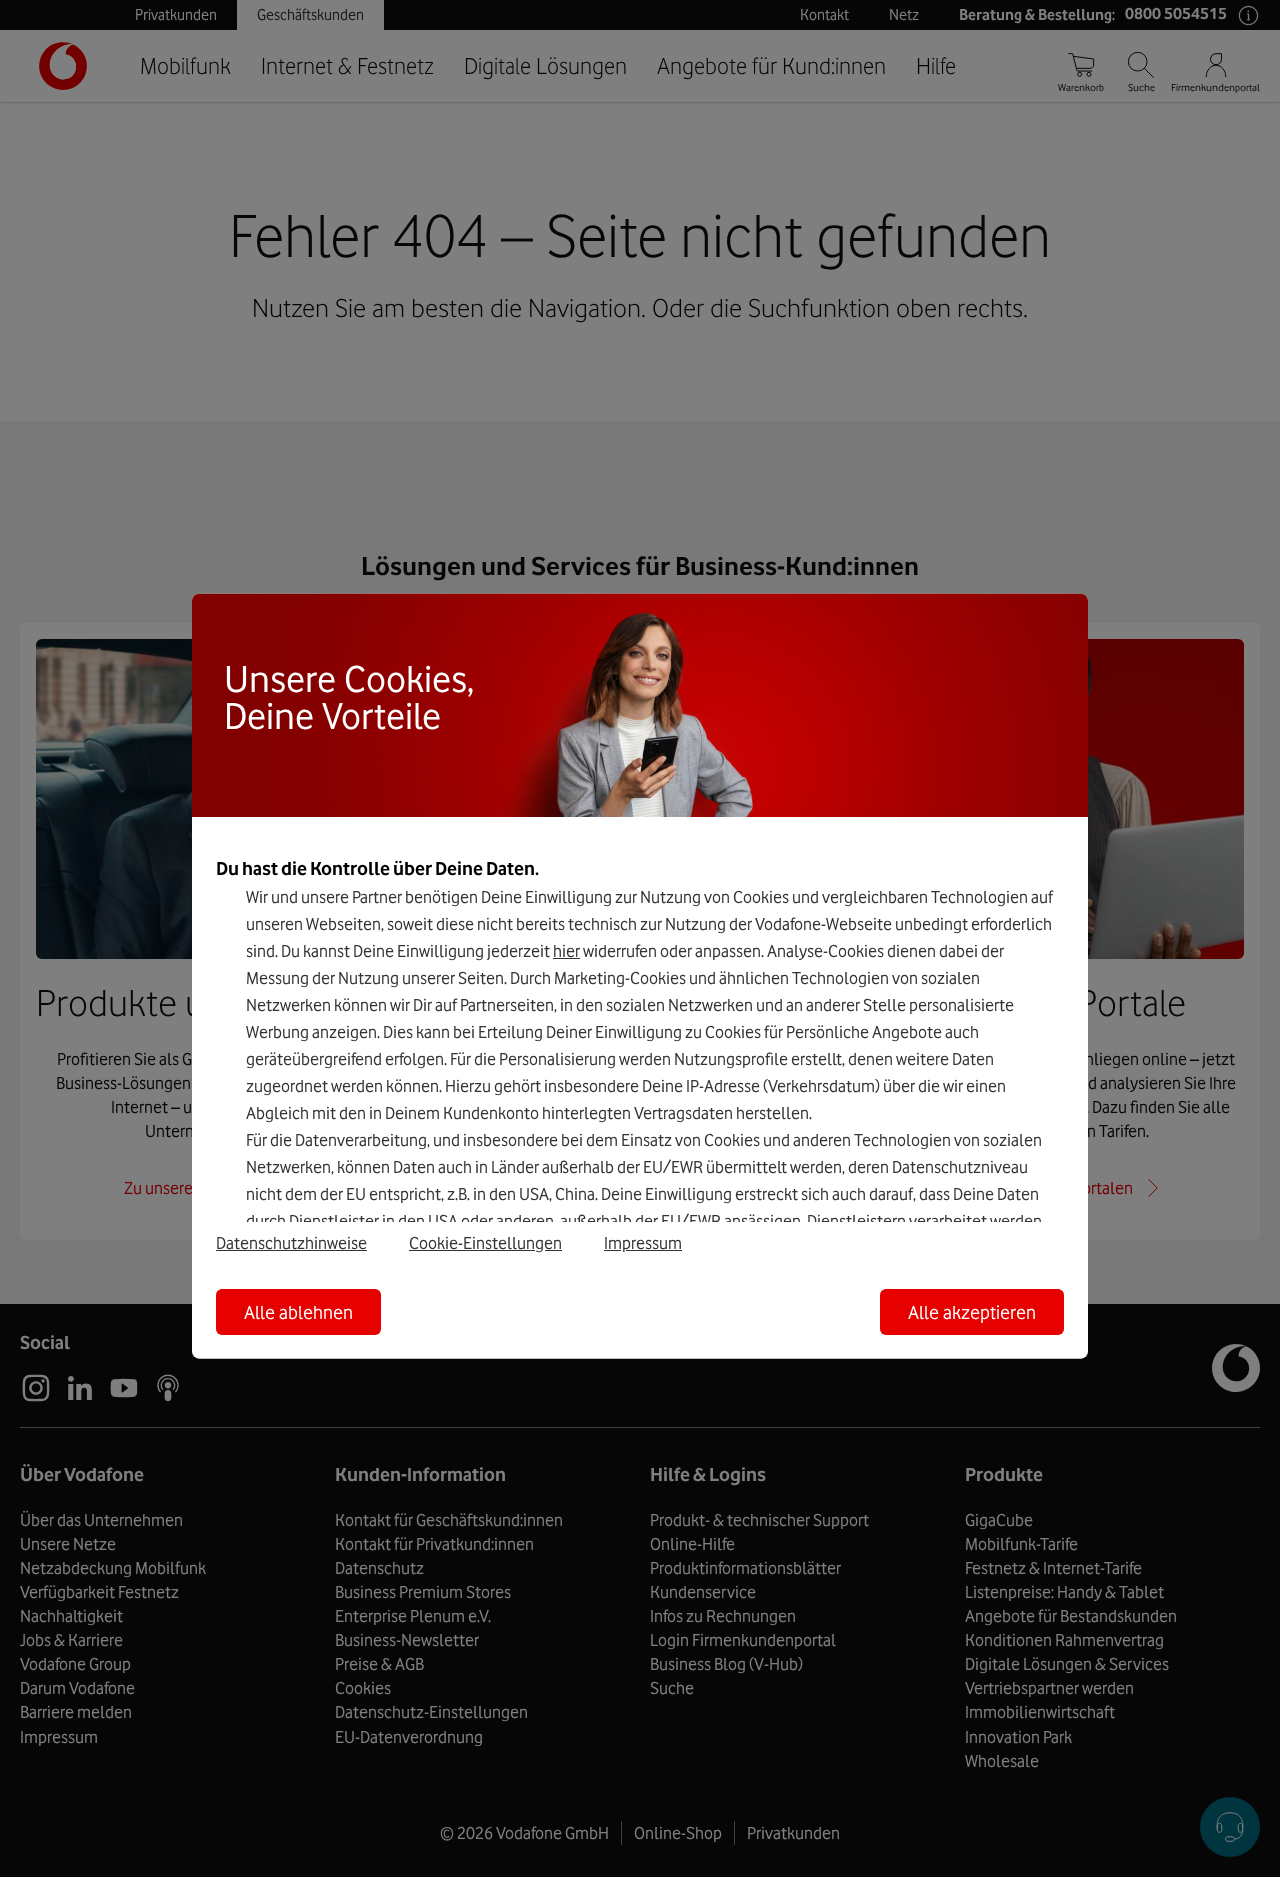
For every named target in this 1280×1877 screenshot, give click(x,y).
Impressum (643, 1242)
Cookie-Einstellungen (485, 1242)
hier (566, 951)
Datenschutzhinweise (291, 1242)
